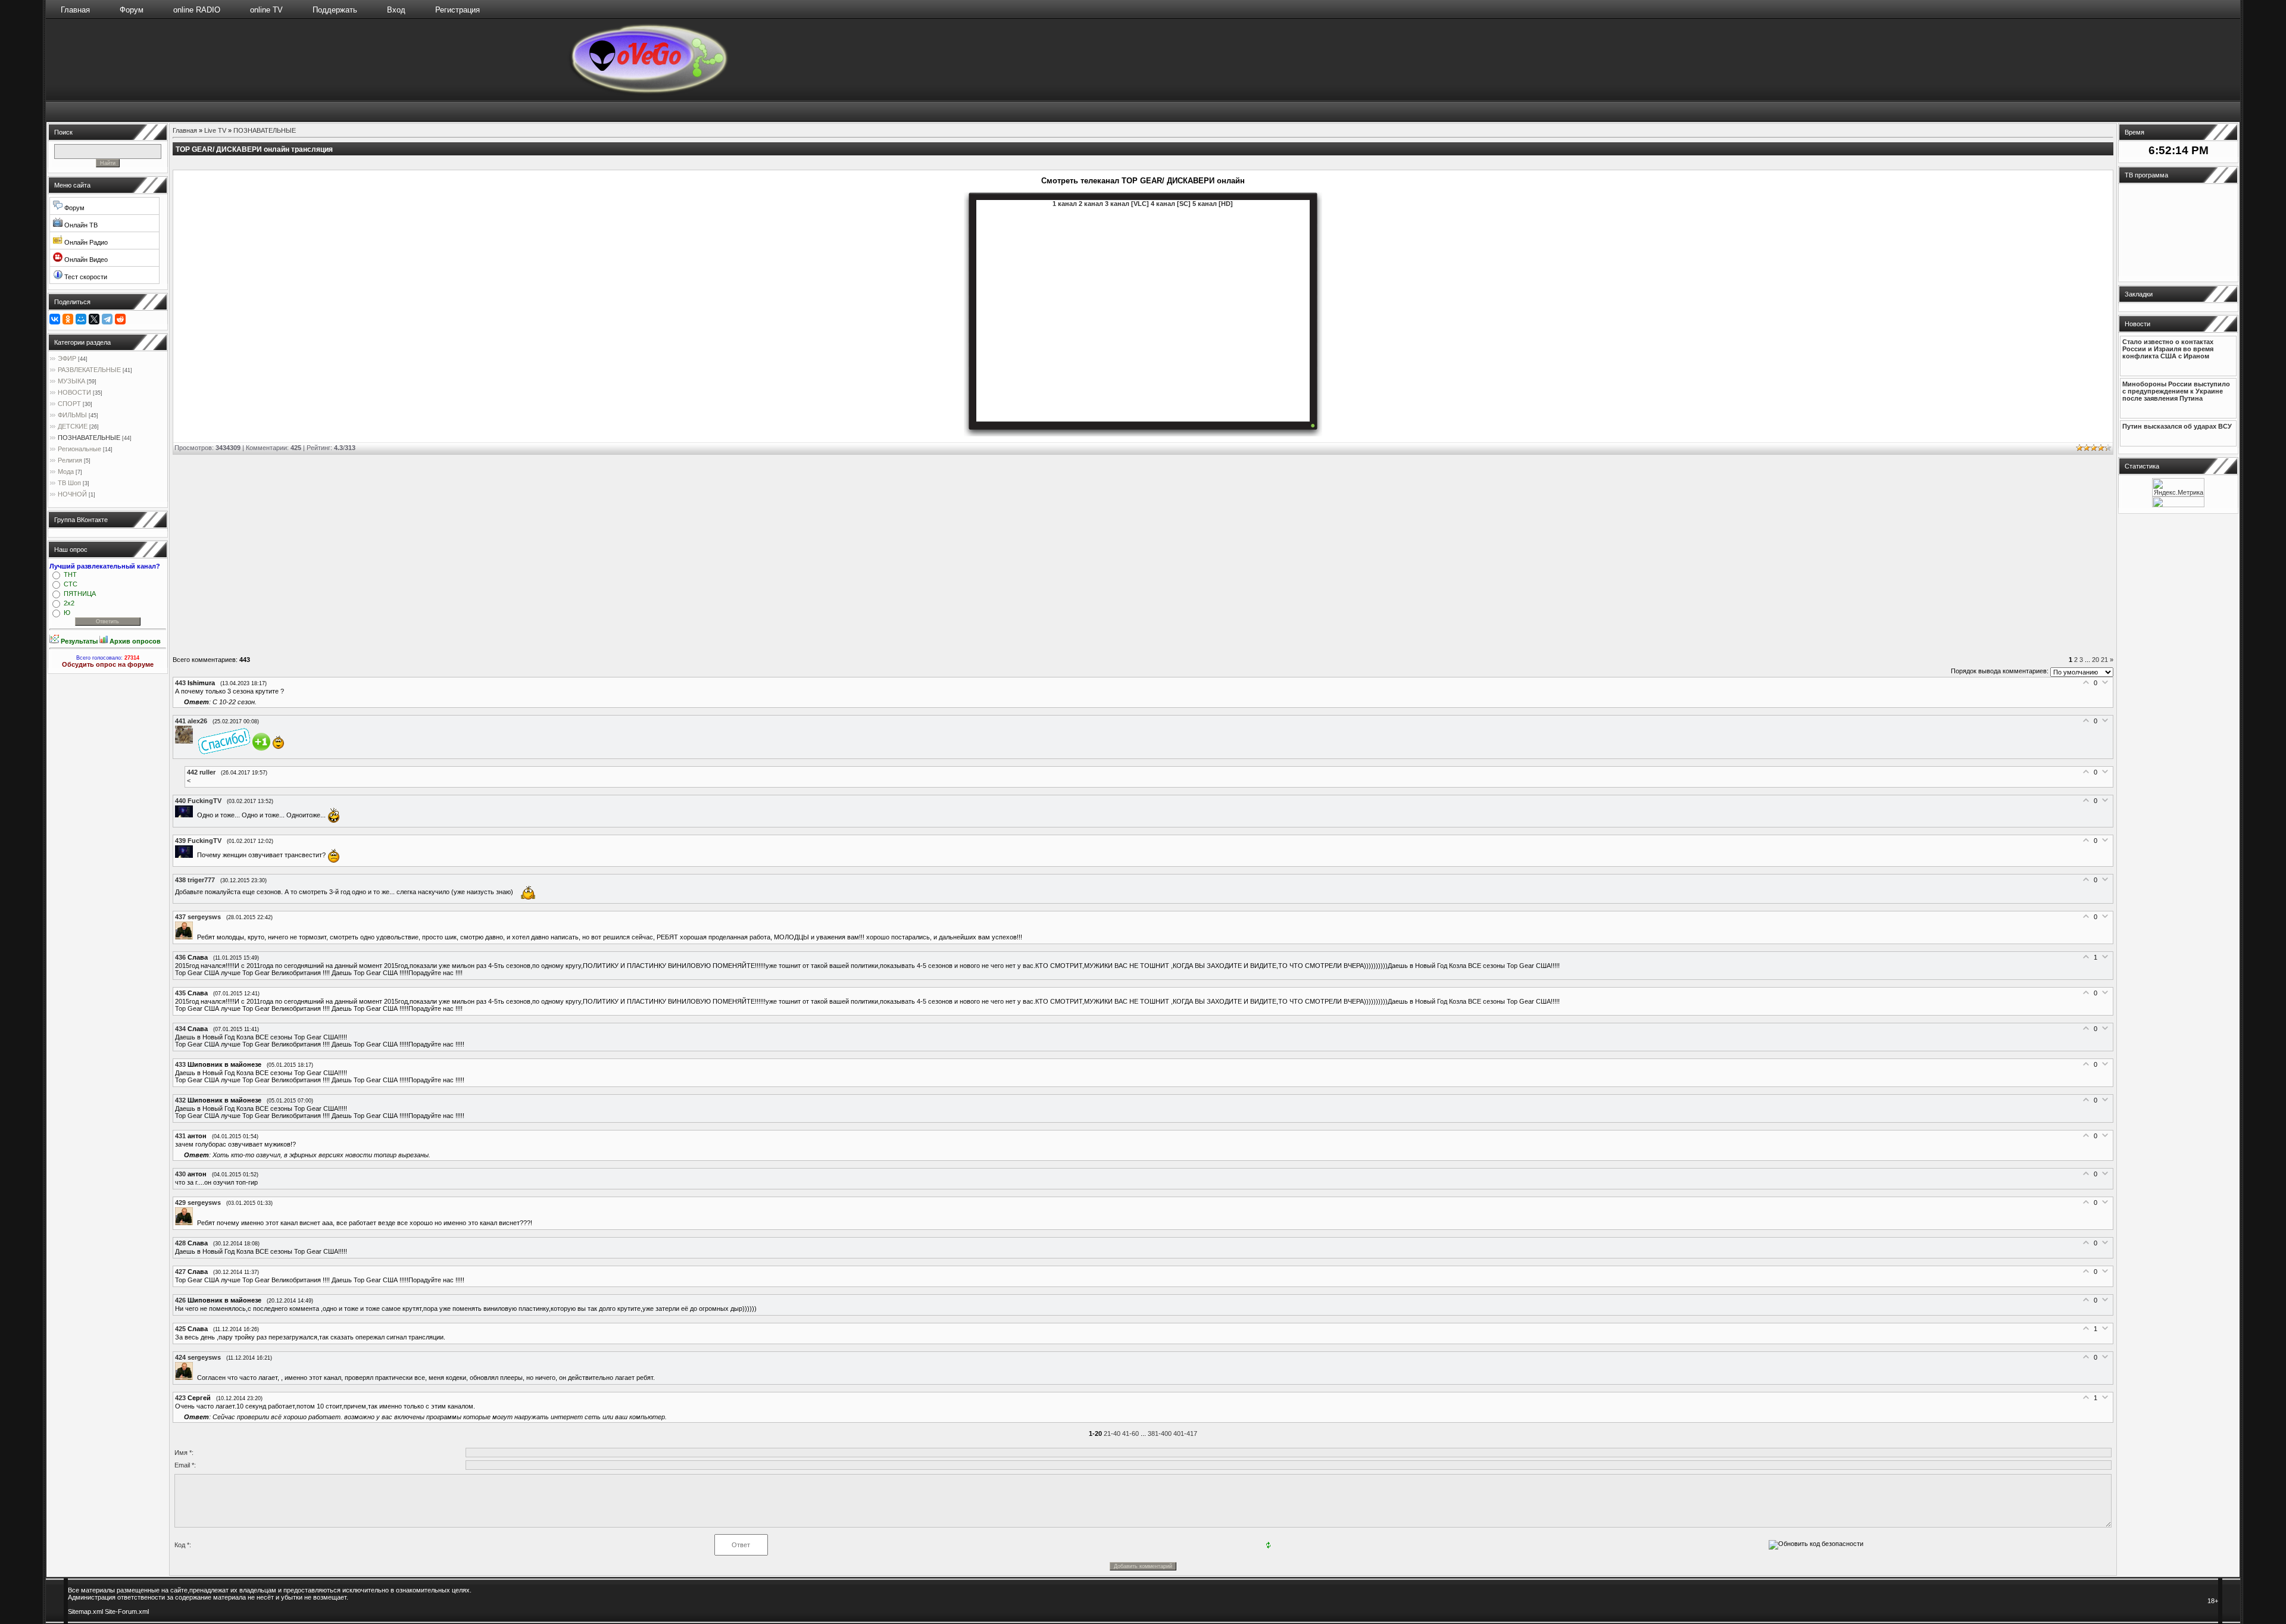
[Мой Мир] (81, 319)
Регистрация (457, 10)
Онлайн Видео (85, 260)
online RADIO (197, 10)
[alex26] (186, 741)
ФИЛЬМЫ (72, 415)
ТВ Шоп (69, 483)
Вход (396, 10)
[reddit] (120, 319)
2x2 (69, 603)
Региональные (79, 449)
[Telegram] (107, 319)
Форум (132, 10)
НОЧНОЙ (72, 494)
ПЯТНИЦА (80, 594)
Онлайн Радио (85, 242)
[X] (94, 319)
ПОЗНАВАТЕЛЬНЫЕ (89, 438)
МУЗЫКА (71, 381)
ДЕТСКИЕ (73, 426)
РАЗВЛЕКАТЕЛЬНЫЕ (89, 370)
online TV (266, 10)
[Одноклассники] (68, 319)
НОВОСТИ (74, 392)
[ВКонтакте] (55, 319)
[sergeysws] (186, 937)
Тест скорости (85, 277)
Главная (75, 10)
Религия (70, 460)
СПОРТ (69, 404)
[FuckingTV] (186, 815)
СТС (71, 584)
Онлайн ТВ (80, 225)
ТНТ (70, 574)
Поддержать (335, 10)
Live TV (215, 130)
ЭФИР (67, 358)
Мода (66, 471)
